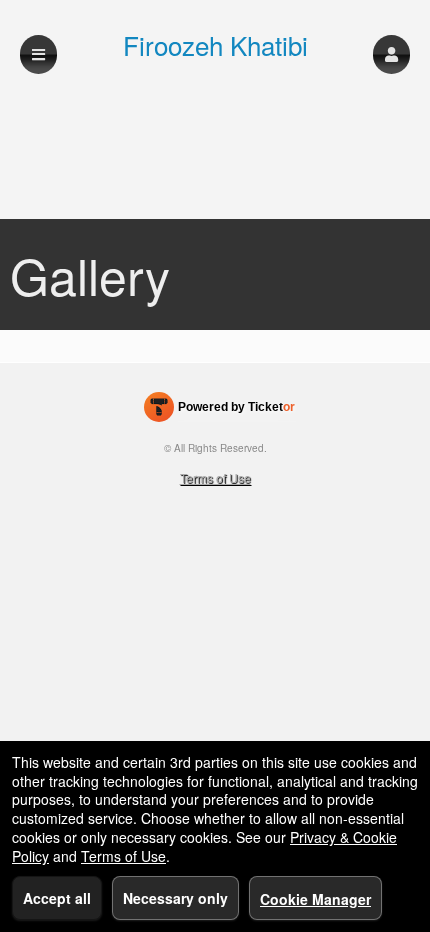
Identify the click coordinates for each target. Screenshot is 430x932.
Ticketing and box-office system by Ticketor (219, 411)
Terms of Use (215, 477)
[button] (391, 54)
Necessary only (175, 898)
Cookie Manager (315, 899)
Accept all (57, 898)
